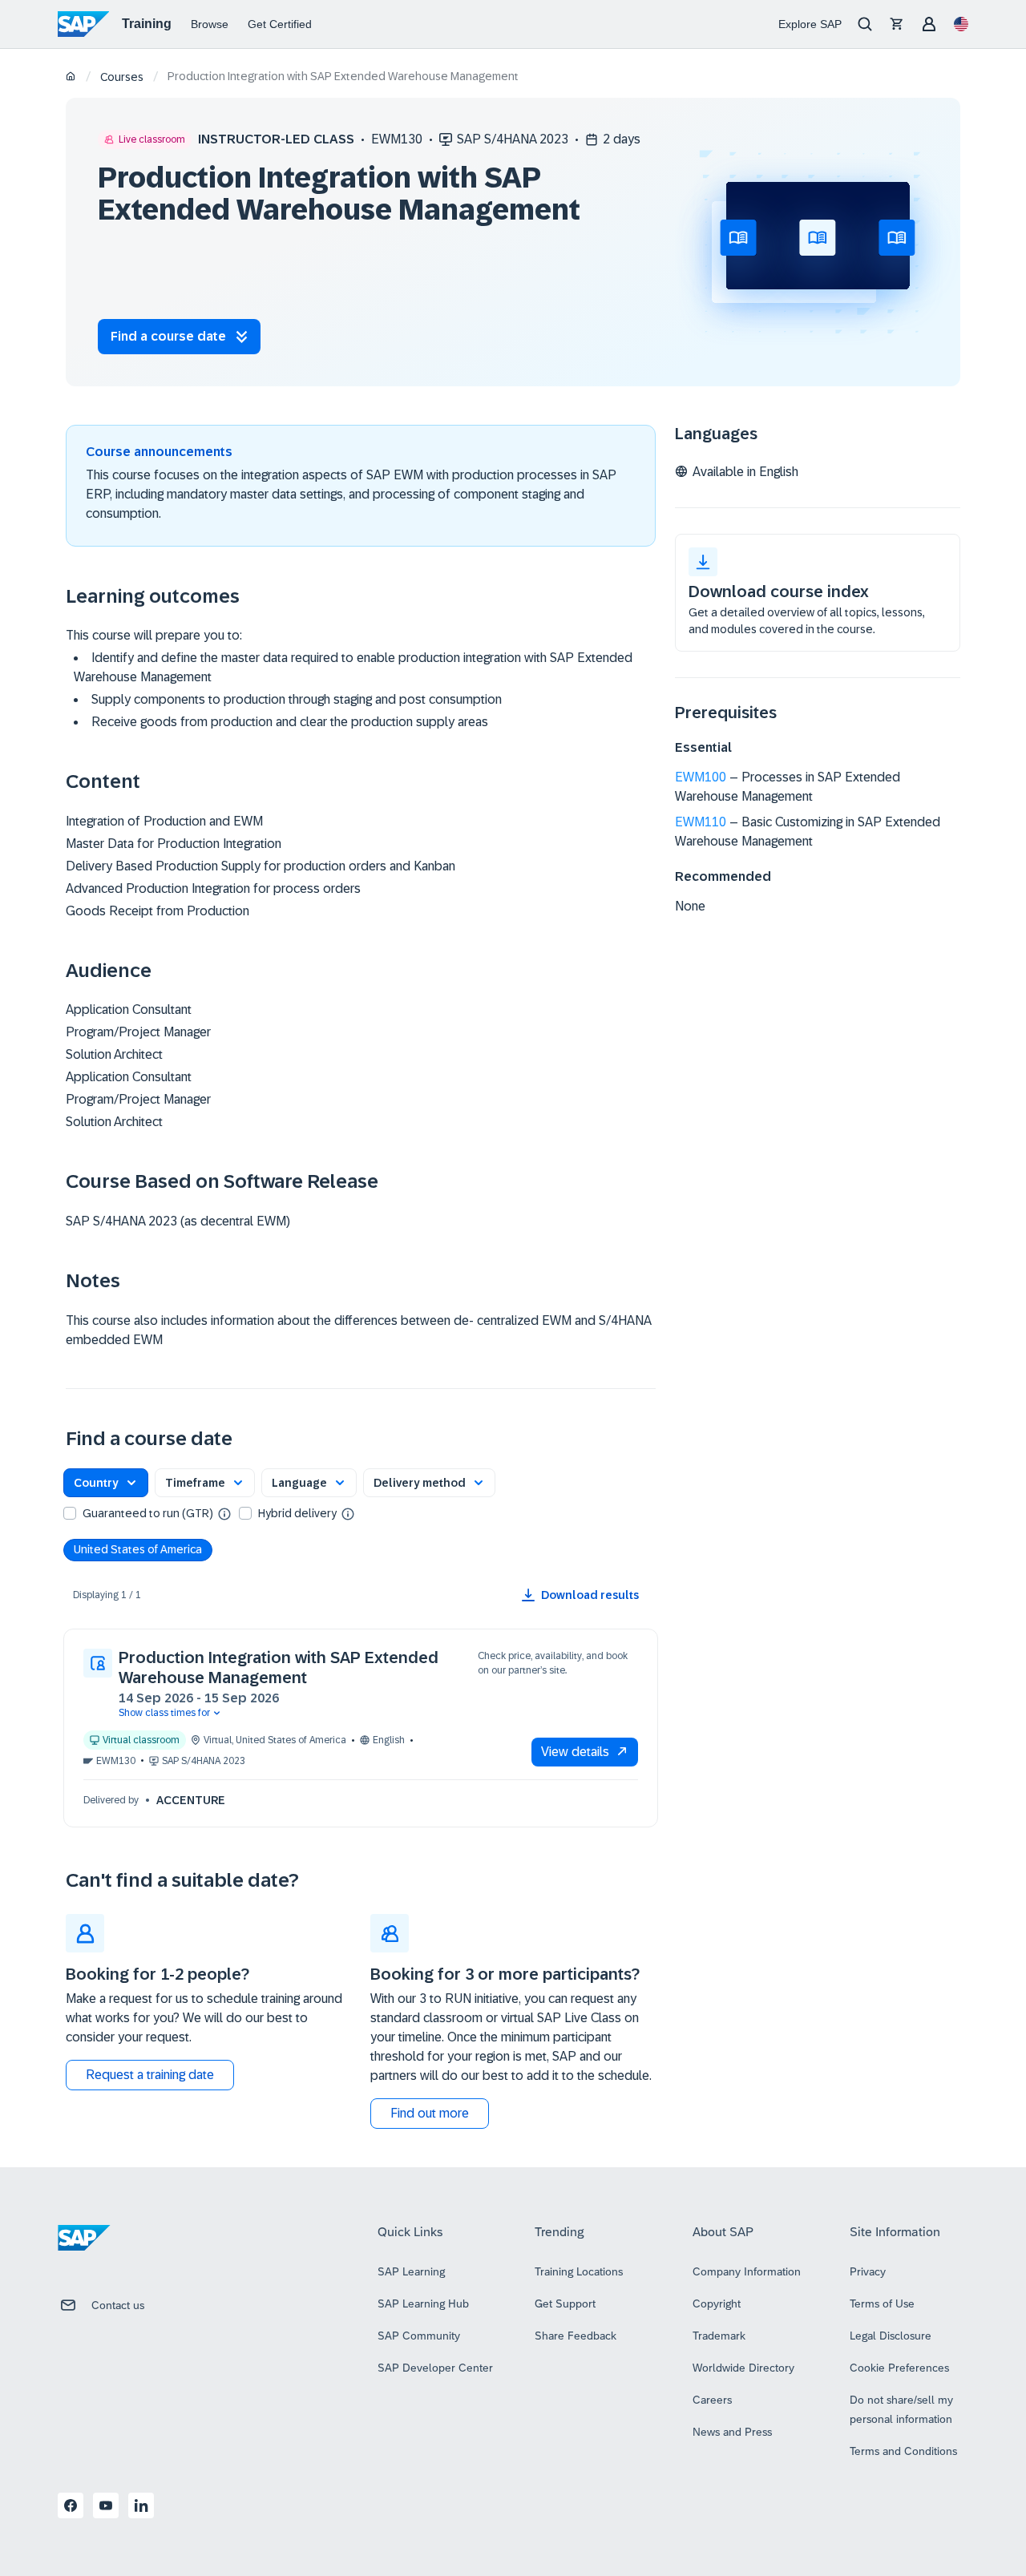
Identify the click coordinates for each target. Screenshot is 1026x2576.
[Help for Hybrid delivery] (348, 1513)
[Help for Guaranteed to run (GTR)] (224, 1513)
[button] (106, 1483)
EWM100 (701, 777)
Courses (122, 77)
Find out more (430, 2113)
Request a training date (150, 2075)
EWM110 (701, 822)
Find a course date (168, 336)
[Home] (71, 77)
